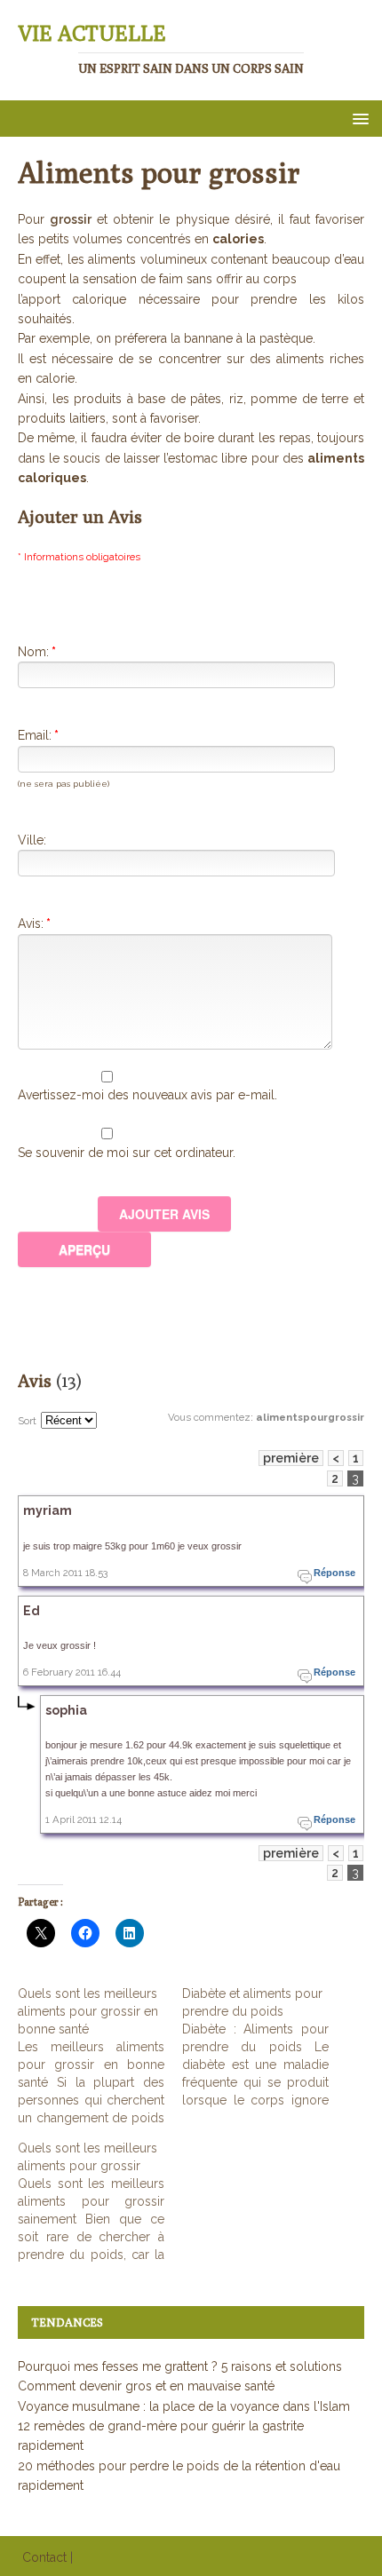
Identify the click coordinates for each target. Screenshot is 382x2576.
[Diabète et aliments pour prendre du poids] (264, 2047)
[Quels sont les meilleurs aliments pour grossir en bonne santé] (100, 2056)
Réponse (334, 1573)
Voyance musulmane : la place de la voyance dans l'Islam (184, 2406)
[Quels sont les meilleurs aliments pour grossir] (100, 2201)
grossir (71, 219)
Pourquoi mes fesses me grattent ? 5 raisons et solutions (180, 2366)
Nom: (37, 652)
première (291, 1458)
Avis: (34, 923)
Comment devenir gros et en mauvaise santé (146, 2386)
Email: (38, 735)
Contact (44, 2557)
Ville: (32, 840)
